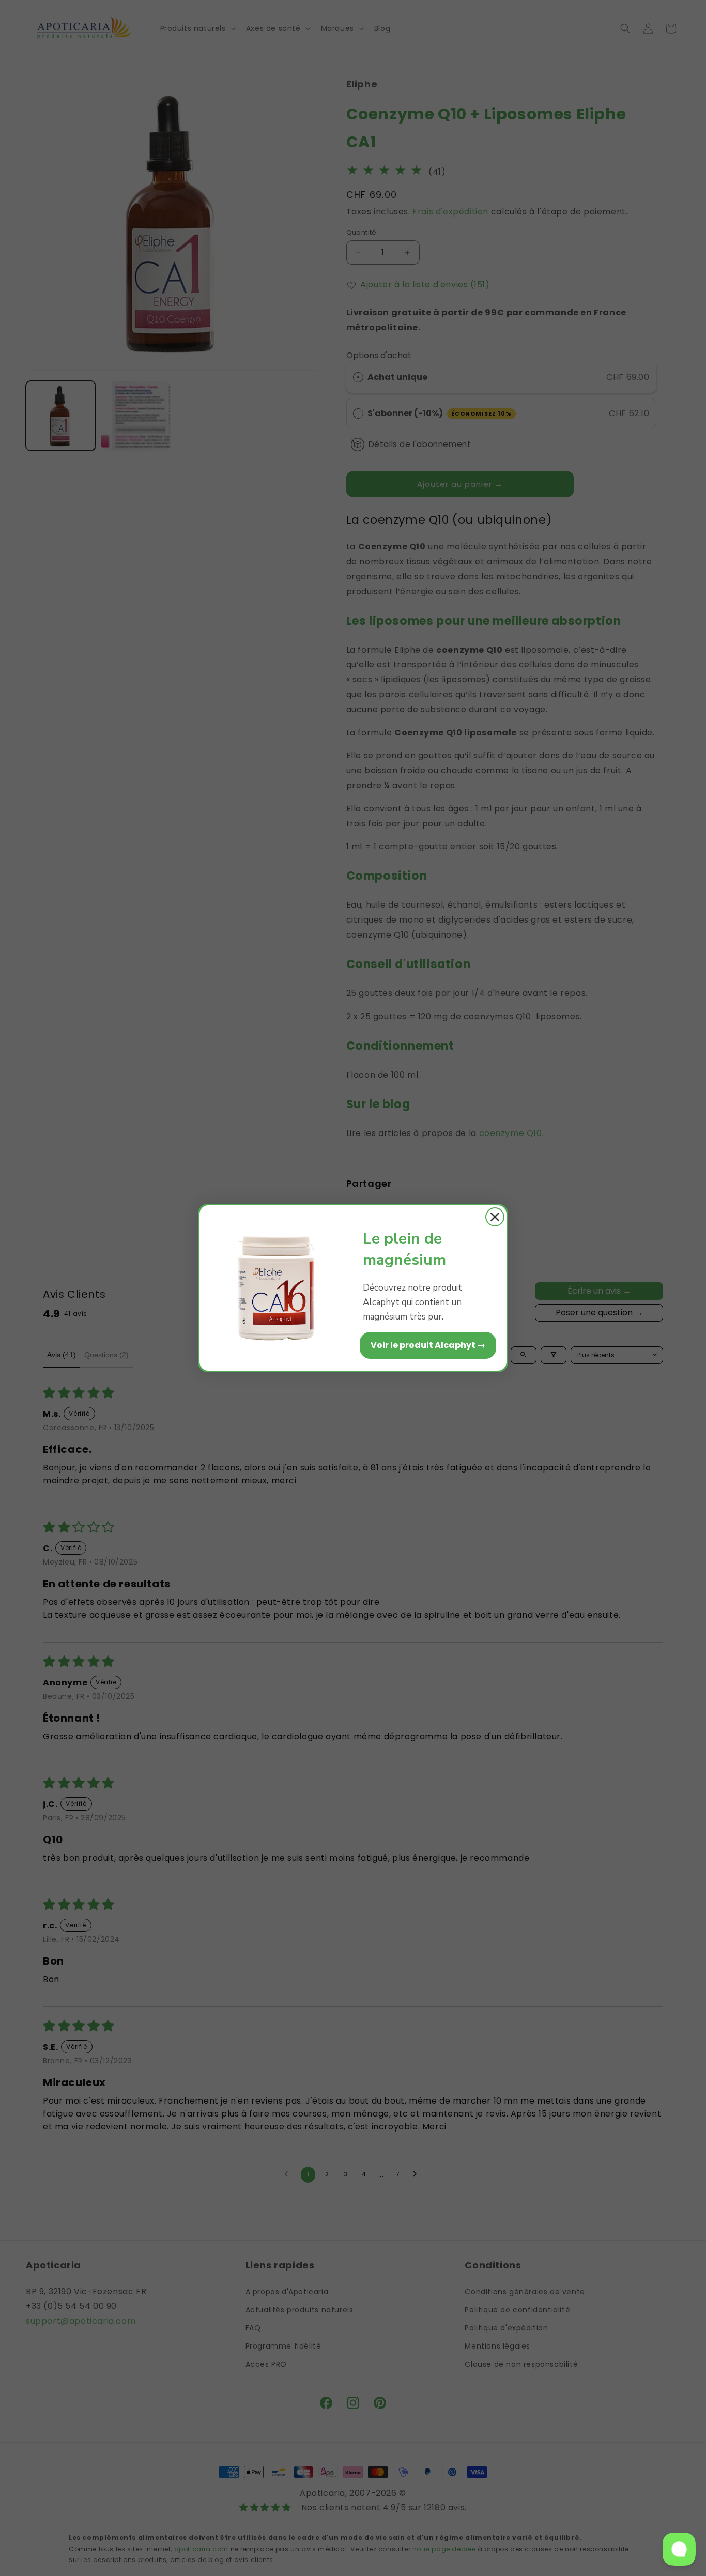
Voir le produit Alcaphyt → (428, 1345)
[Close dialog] (495, 1217)
